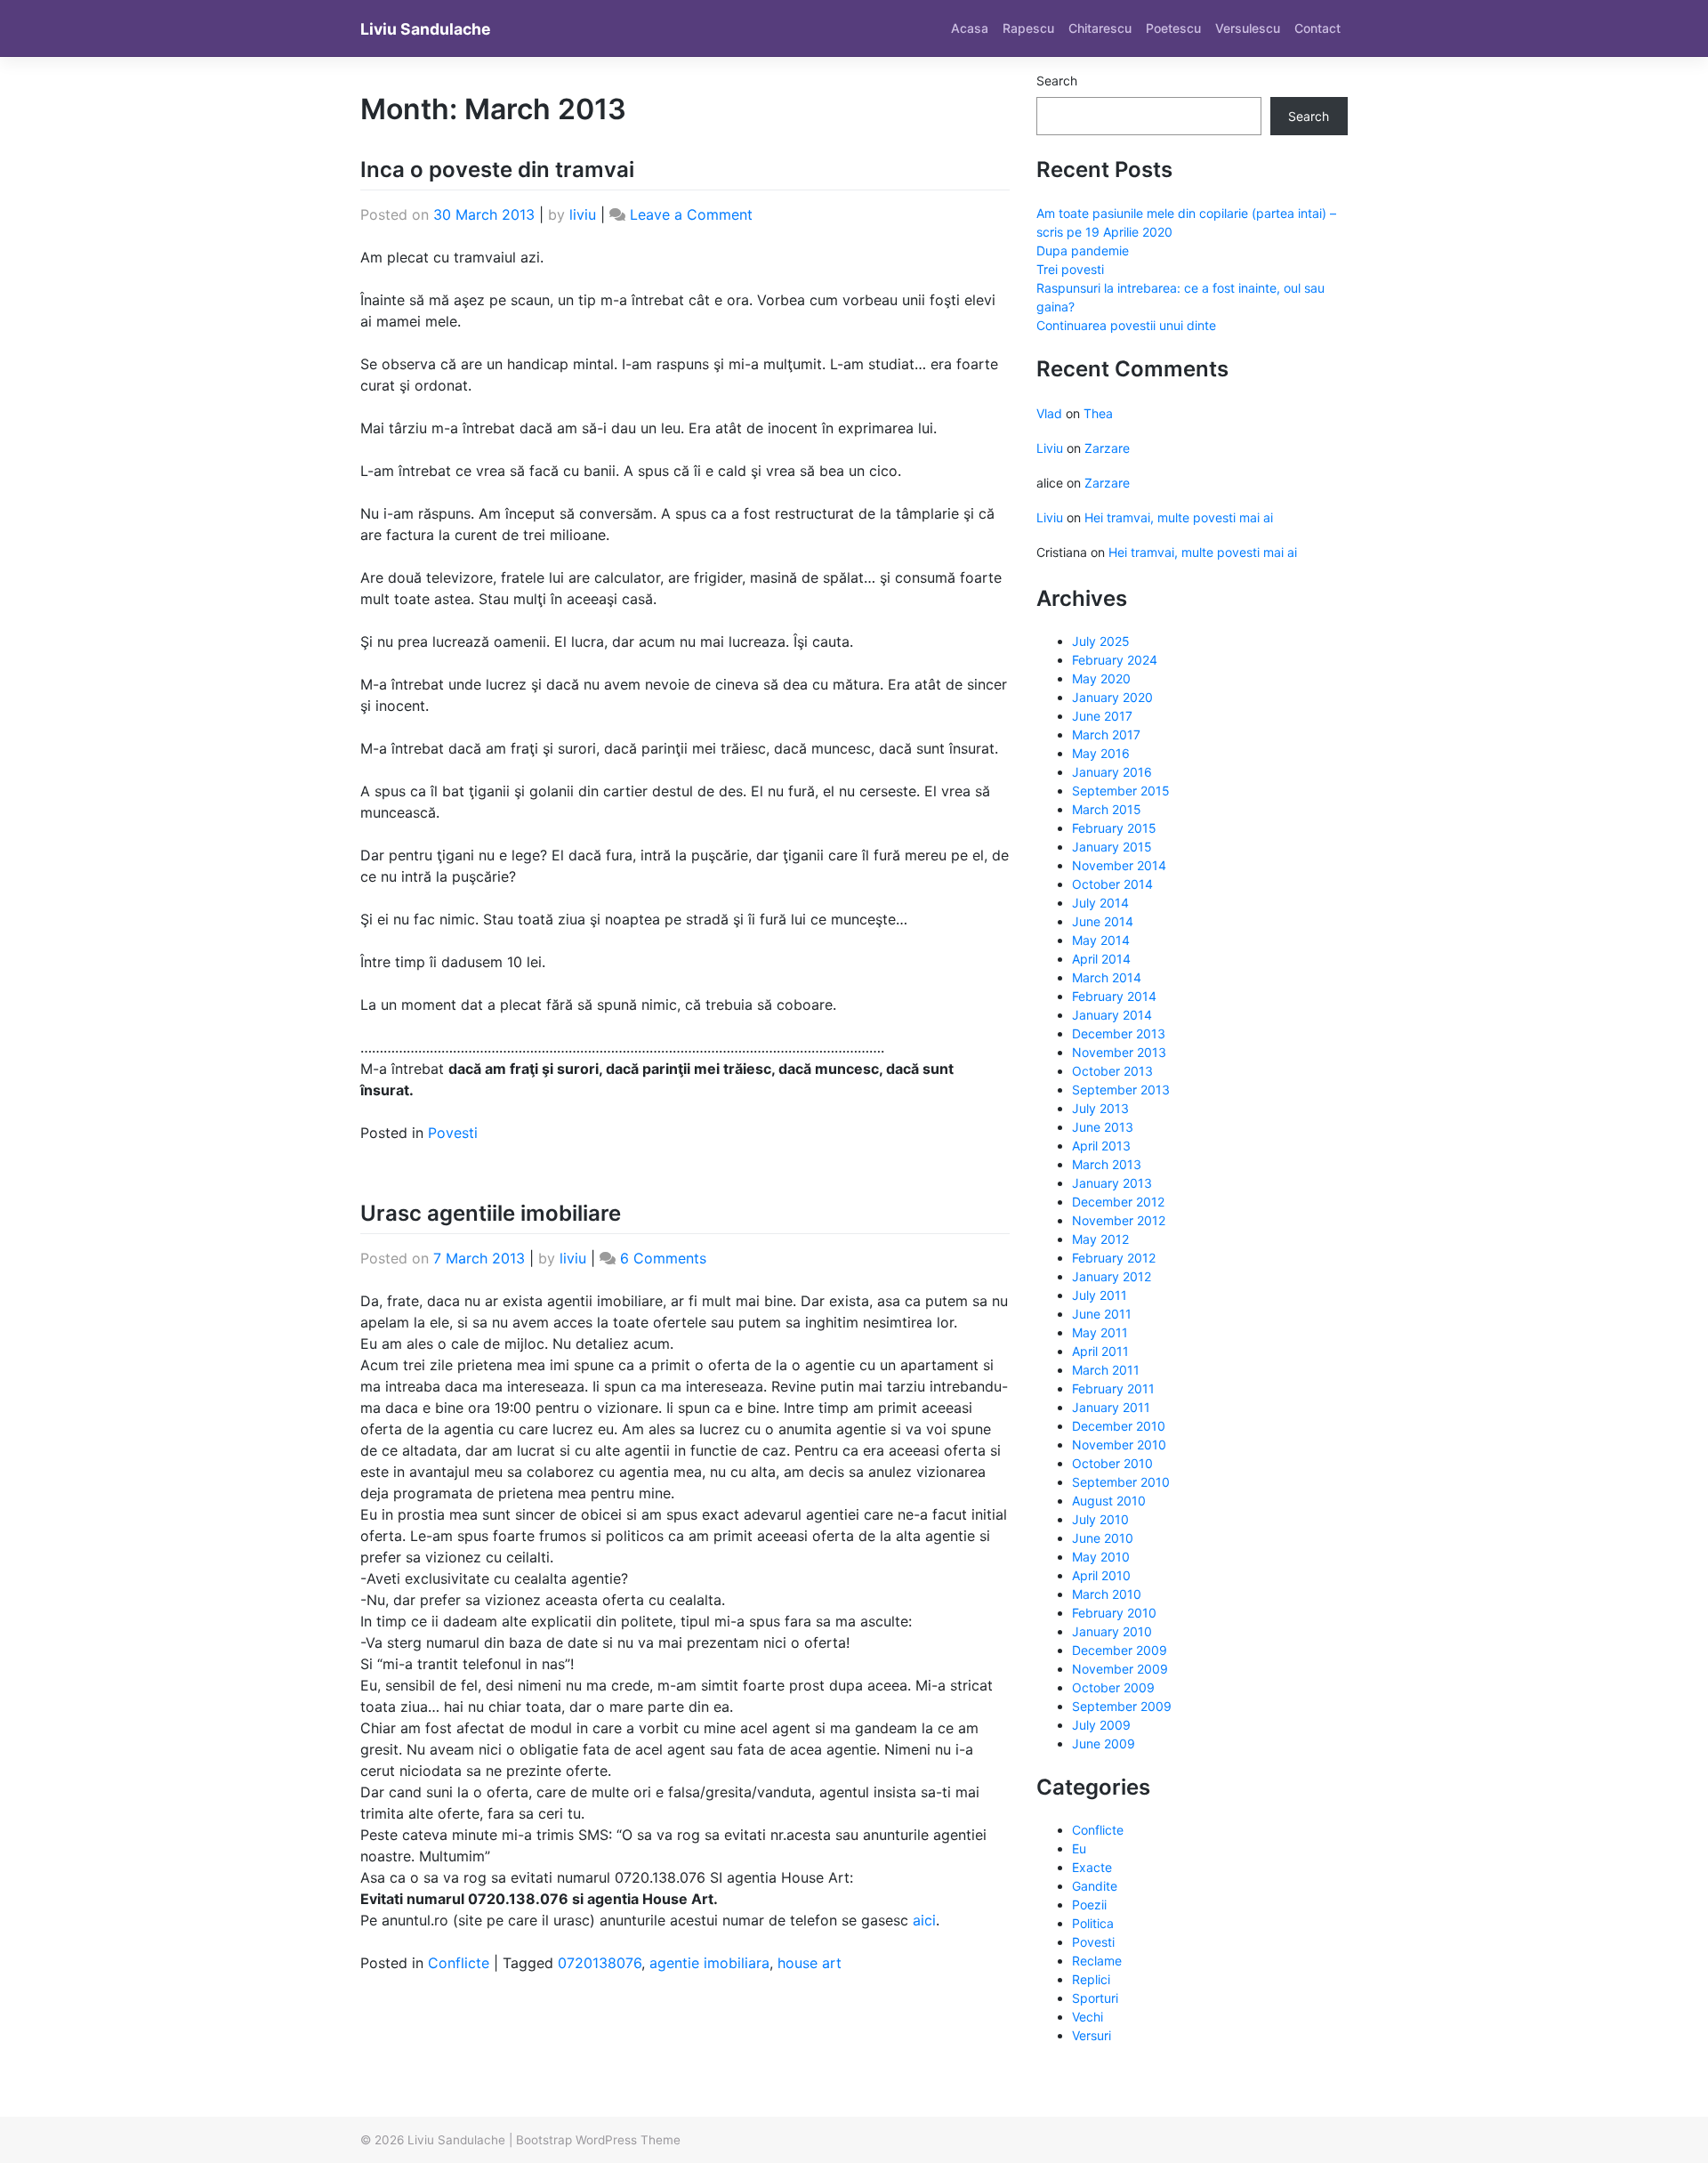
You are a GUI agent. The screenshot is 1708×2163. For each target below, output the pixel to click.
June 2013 (1103, 1127)
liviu (583, 214)
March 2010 (1107, 1594)
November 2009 (1120, 1669)
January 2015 (1112, 847)
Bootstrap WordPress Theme (598, 2140)
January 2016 (1112, 772)
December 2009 (1120, 1650)
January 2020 (1112, 697)
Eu (1079, 1848)
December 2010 (1119, 1426)
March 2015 (1107, 809)
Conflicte (459, 1963)
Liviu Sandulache (426, 29)
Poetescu (1173, 28)
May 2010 (1101, 1557)
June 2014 (1103, 921)
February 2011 (1113, 1388)
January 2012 (1112, 1276)
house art (810, 1963)
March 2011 (1106, 1370)
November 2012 (1119, 1220)
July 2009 (1101, 1725)
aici (924, 1920)
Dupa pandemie (1083, 250)
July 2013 (1100, 1108)
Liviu (1050, 448)
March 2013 (1107, 1164)
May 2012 (1100, 1239)
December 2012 (1118, 1202)
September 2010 (1121, 1482)
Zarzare (1107, 448)
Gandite (1095, 1886)
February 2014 (1114, 996)
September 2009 (1122, 1706)
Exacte (1092, 1867)
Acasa (970, 28)
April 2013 (1101, 1146)
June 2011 (1102, 1314)
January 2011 (1111, 1407)
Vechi (1088, 2017)
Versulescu (1248, 28)
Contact (1317, 28)
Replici (1091, 1979)
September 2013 (1121, 1090)
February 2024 (1115, 660)
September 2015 (1121, 791)
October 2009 (1113, 1687)
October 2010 (1112, 1463)
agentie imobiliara (709, 1963)
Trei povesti (1070, 269)
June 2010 (1103, 1538)
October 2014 (1112, 884)
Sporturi (1095, 1998)
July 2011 (1100, 1295)
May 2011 (1100, 1332)
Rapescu (1028, 28)
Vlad (1049, 413)
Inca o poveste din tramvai (497, 169)
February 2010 (1114, 1613)
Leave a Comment (691, 214)
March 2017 (1106, 734)
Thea (1098, 413)
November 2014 (1119, 865)
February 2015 (1114, 828)
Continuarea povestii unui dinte (1126, 325)
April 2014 (1101, 959)
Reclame (1097, 1961)
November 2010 (1119, 1445)
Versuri (1092, 2035)
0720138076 (600, 1963)
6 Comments (663, 1258)
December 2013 (1119, 1033)
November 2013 (1119, 1052)
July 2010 (1100, 1519)
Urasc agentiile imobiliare (491, 1213)
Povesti (453, 1133)
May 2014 (1101, 940)
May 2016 (1101, 753)
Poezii (1089, 1905)
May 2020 (1101, 678)
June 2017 (1102, 716)
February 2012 (1114, 1258)
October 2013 (1112, 1071)
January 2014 (1112, 1015)
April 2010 (1101, 1575)
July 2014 (1100, 903)
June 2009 (1104, 1743)
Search (1057, 81)
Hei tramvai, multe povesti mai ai (1179, 517)
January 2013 (1112, 1183)
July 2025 (1101, 641)
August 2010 (1109, 1501)
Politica (1093, 1923)
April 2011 (1100, 1351)
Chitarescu (1100, 28)
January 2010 (1112, 1631)
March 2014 (1107, 977)
